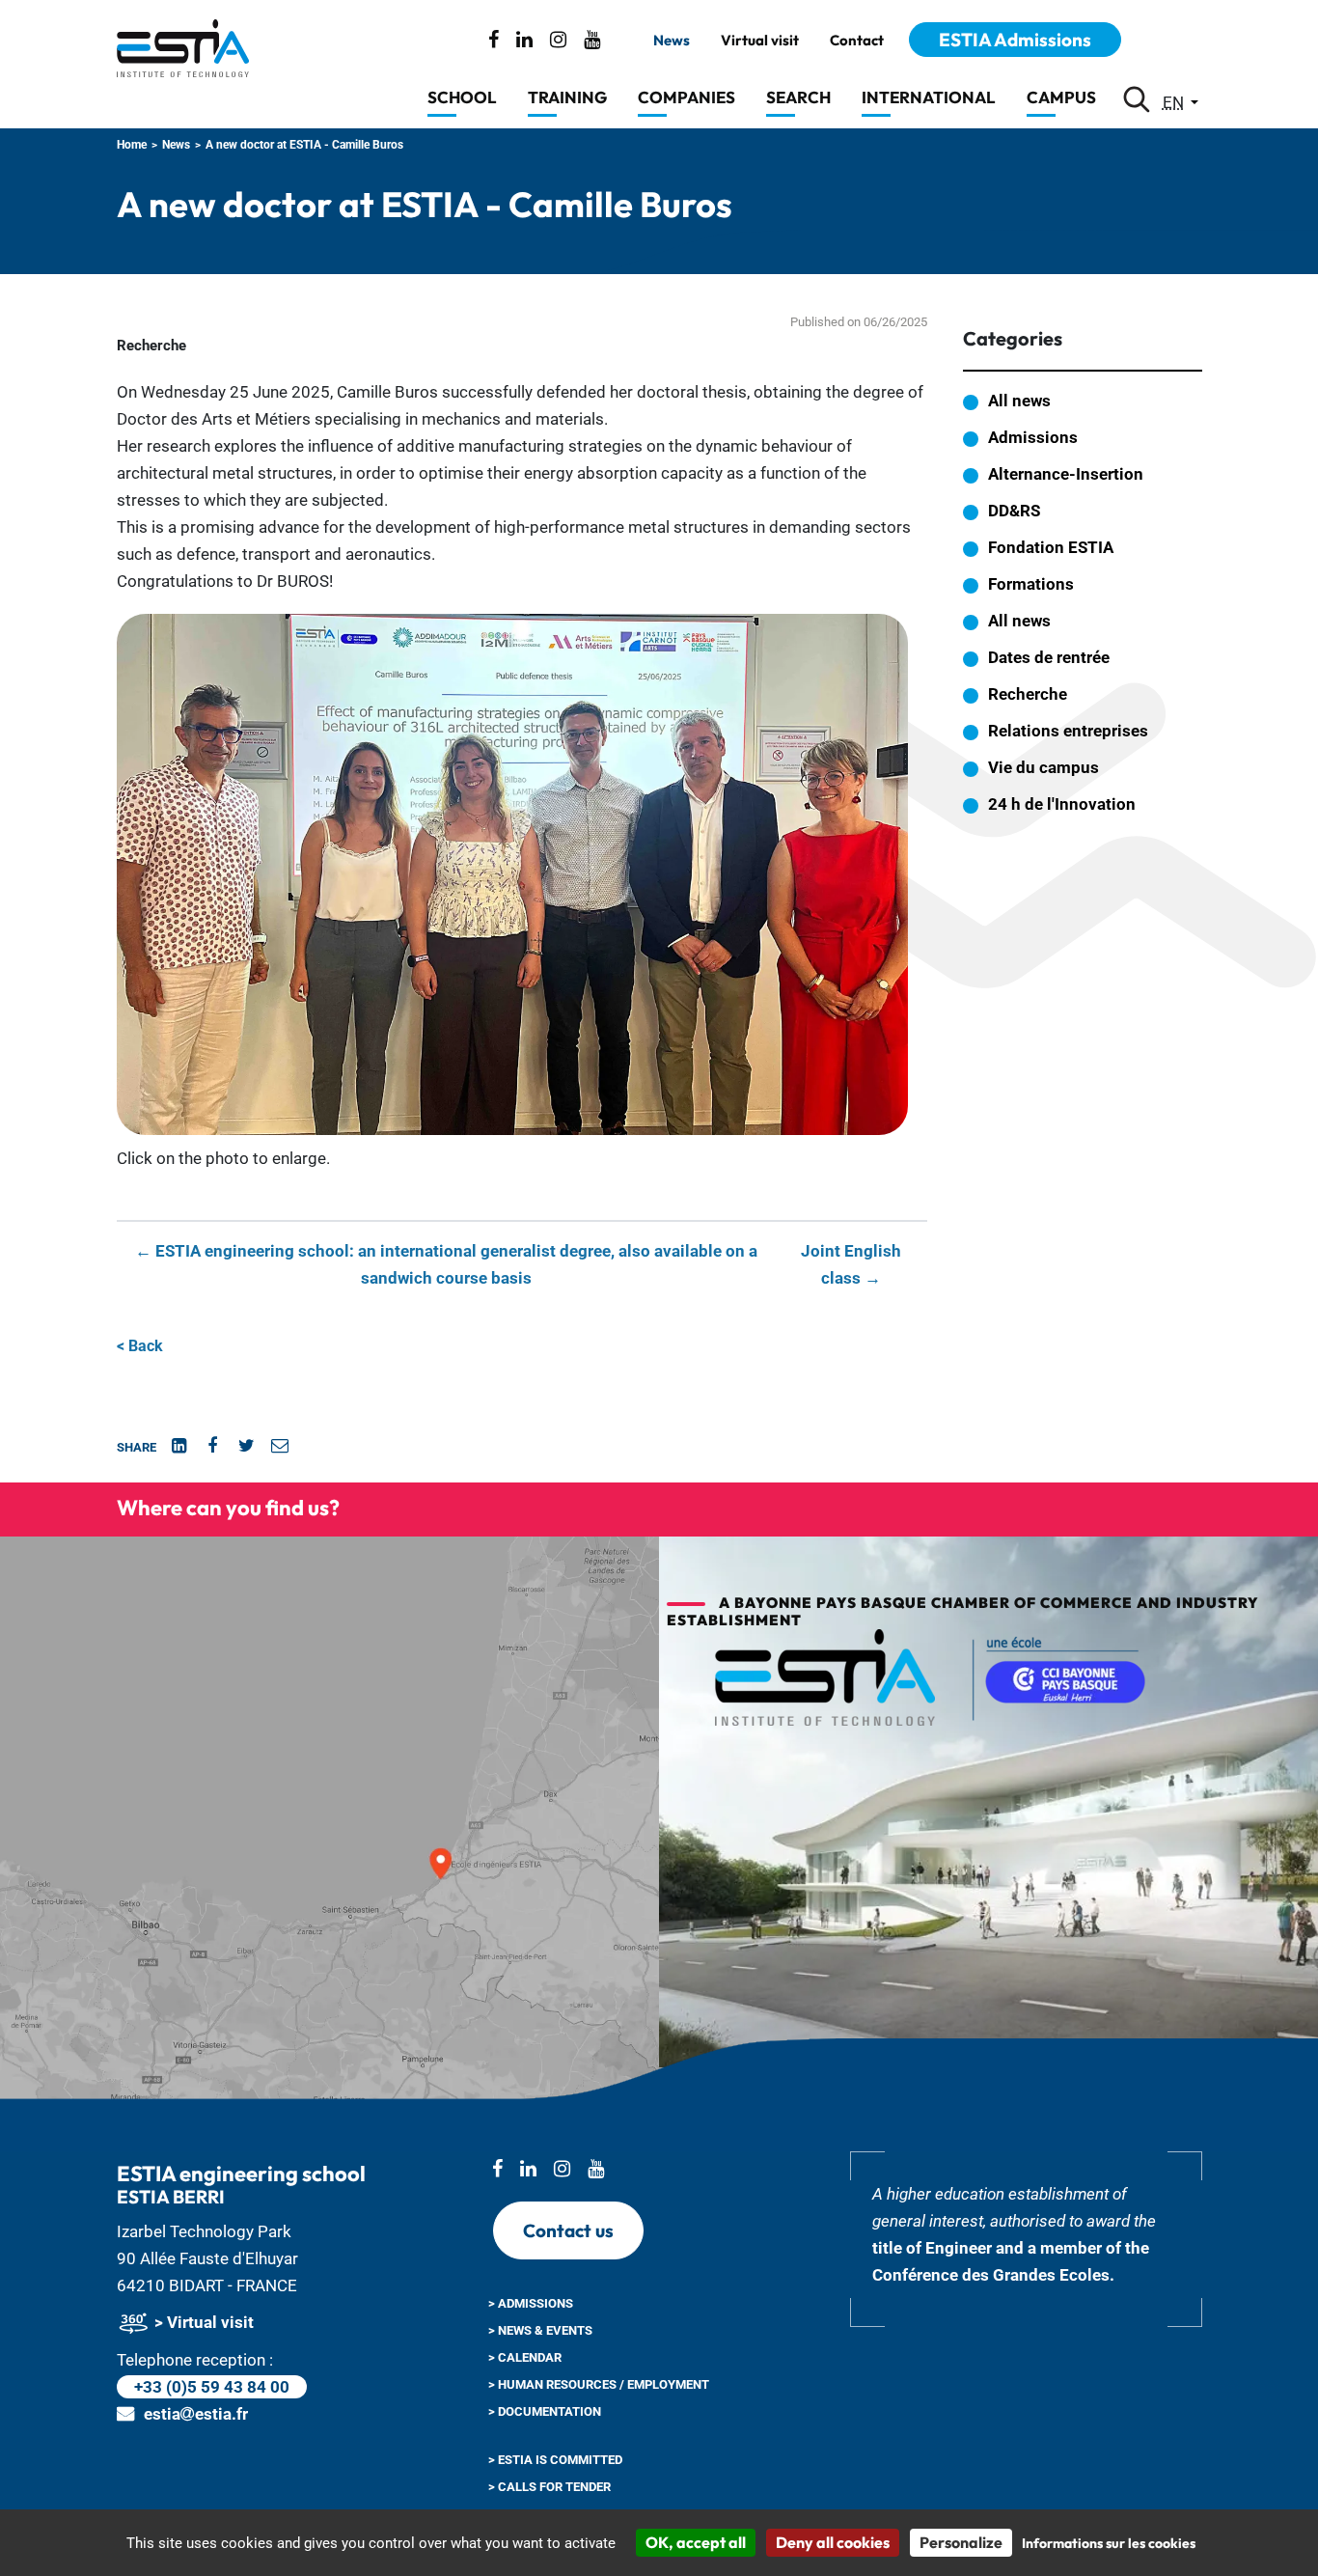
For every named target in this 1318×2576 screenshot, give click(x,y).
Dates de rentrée (1049, 657)
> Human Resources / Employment (599, 2384)
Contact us (568, 2230)
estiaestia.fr (196, 2414)
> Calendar (525, 2357)
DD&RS (1014, 511)
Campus (1061, 97)
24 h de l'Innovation (1062, 804)
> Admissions (531, 2303)
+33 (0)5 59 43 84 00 (212, 2387)
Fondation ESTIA (1051, 547)
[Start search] (1137, 99)
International (929, 97)
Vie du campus (1043, 767)
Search (798, 97)
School (462, 97)
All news (1019, 401)
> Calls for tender (549, 2487)
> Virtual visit (202, 2322)
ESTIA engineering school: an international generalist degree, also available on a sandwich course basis (446, 1264)
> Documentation (545, 2411)
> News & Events (540, 2330)
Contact (857, 41)
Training (567, 97)
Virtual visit (760, 41)
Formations (1031, 584)
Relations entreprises (1068, 731)
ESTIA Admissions (1015, 40)
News (672, 41)
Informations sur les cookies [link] (1109, 2543)
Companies (686, 97)
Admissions (1033, 437)
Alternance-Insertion (1066, 474)
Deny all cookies (833, 2542)
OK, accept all (696, 2542)
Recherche (1028, 694)
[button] (512, 874)
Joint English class (851, 1264)
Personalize (961, 2542)
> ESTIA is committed (555, 2460)
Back (140, 1346)
